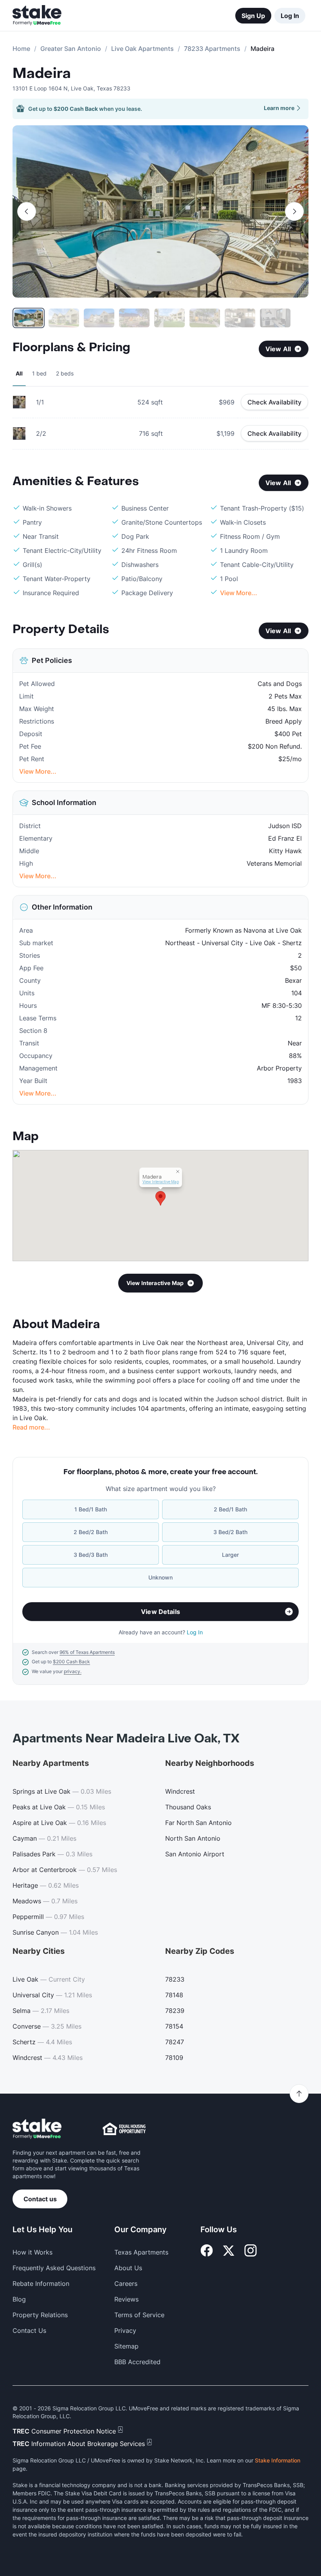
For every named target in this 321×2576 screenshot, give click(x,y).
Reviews (126, 2299)
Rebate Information (41, 2284)
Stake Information (278, 2460)
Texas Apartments (141, 2252)
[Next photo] (294, 211)
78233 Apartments (212, 49)
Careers (126, 2284)
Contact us (40, 2199)
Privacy (125, 2330)
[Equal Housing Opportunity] (124, 2129)
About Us (128, 2268)
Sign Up (253, 16)
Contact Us (29, 2330)
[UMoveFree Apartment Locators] (37, 2129)
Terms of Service (139, 2315)
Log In (290, 16)
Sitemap (126, 2346)
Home (21, 49)
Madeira (42, 74)
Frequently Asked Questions (54, 2268)
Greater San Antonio (71, 49)
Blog (19, 2299)
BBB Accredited (137, 2362)
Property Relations (40, 2315)
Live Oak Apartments (142, 49)
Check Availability (274, 402)
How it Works (32, 2252)
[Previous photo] (27, 211)
